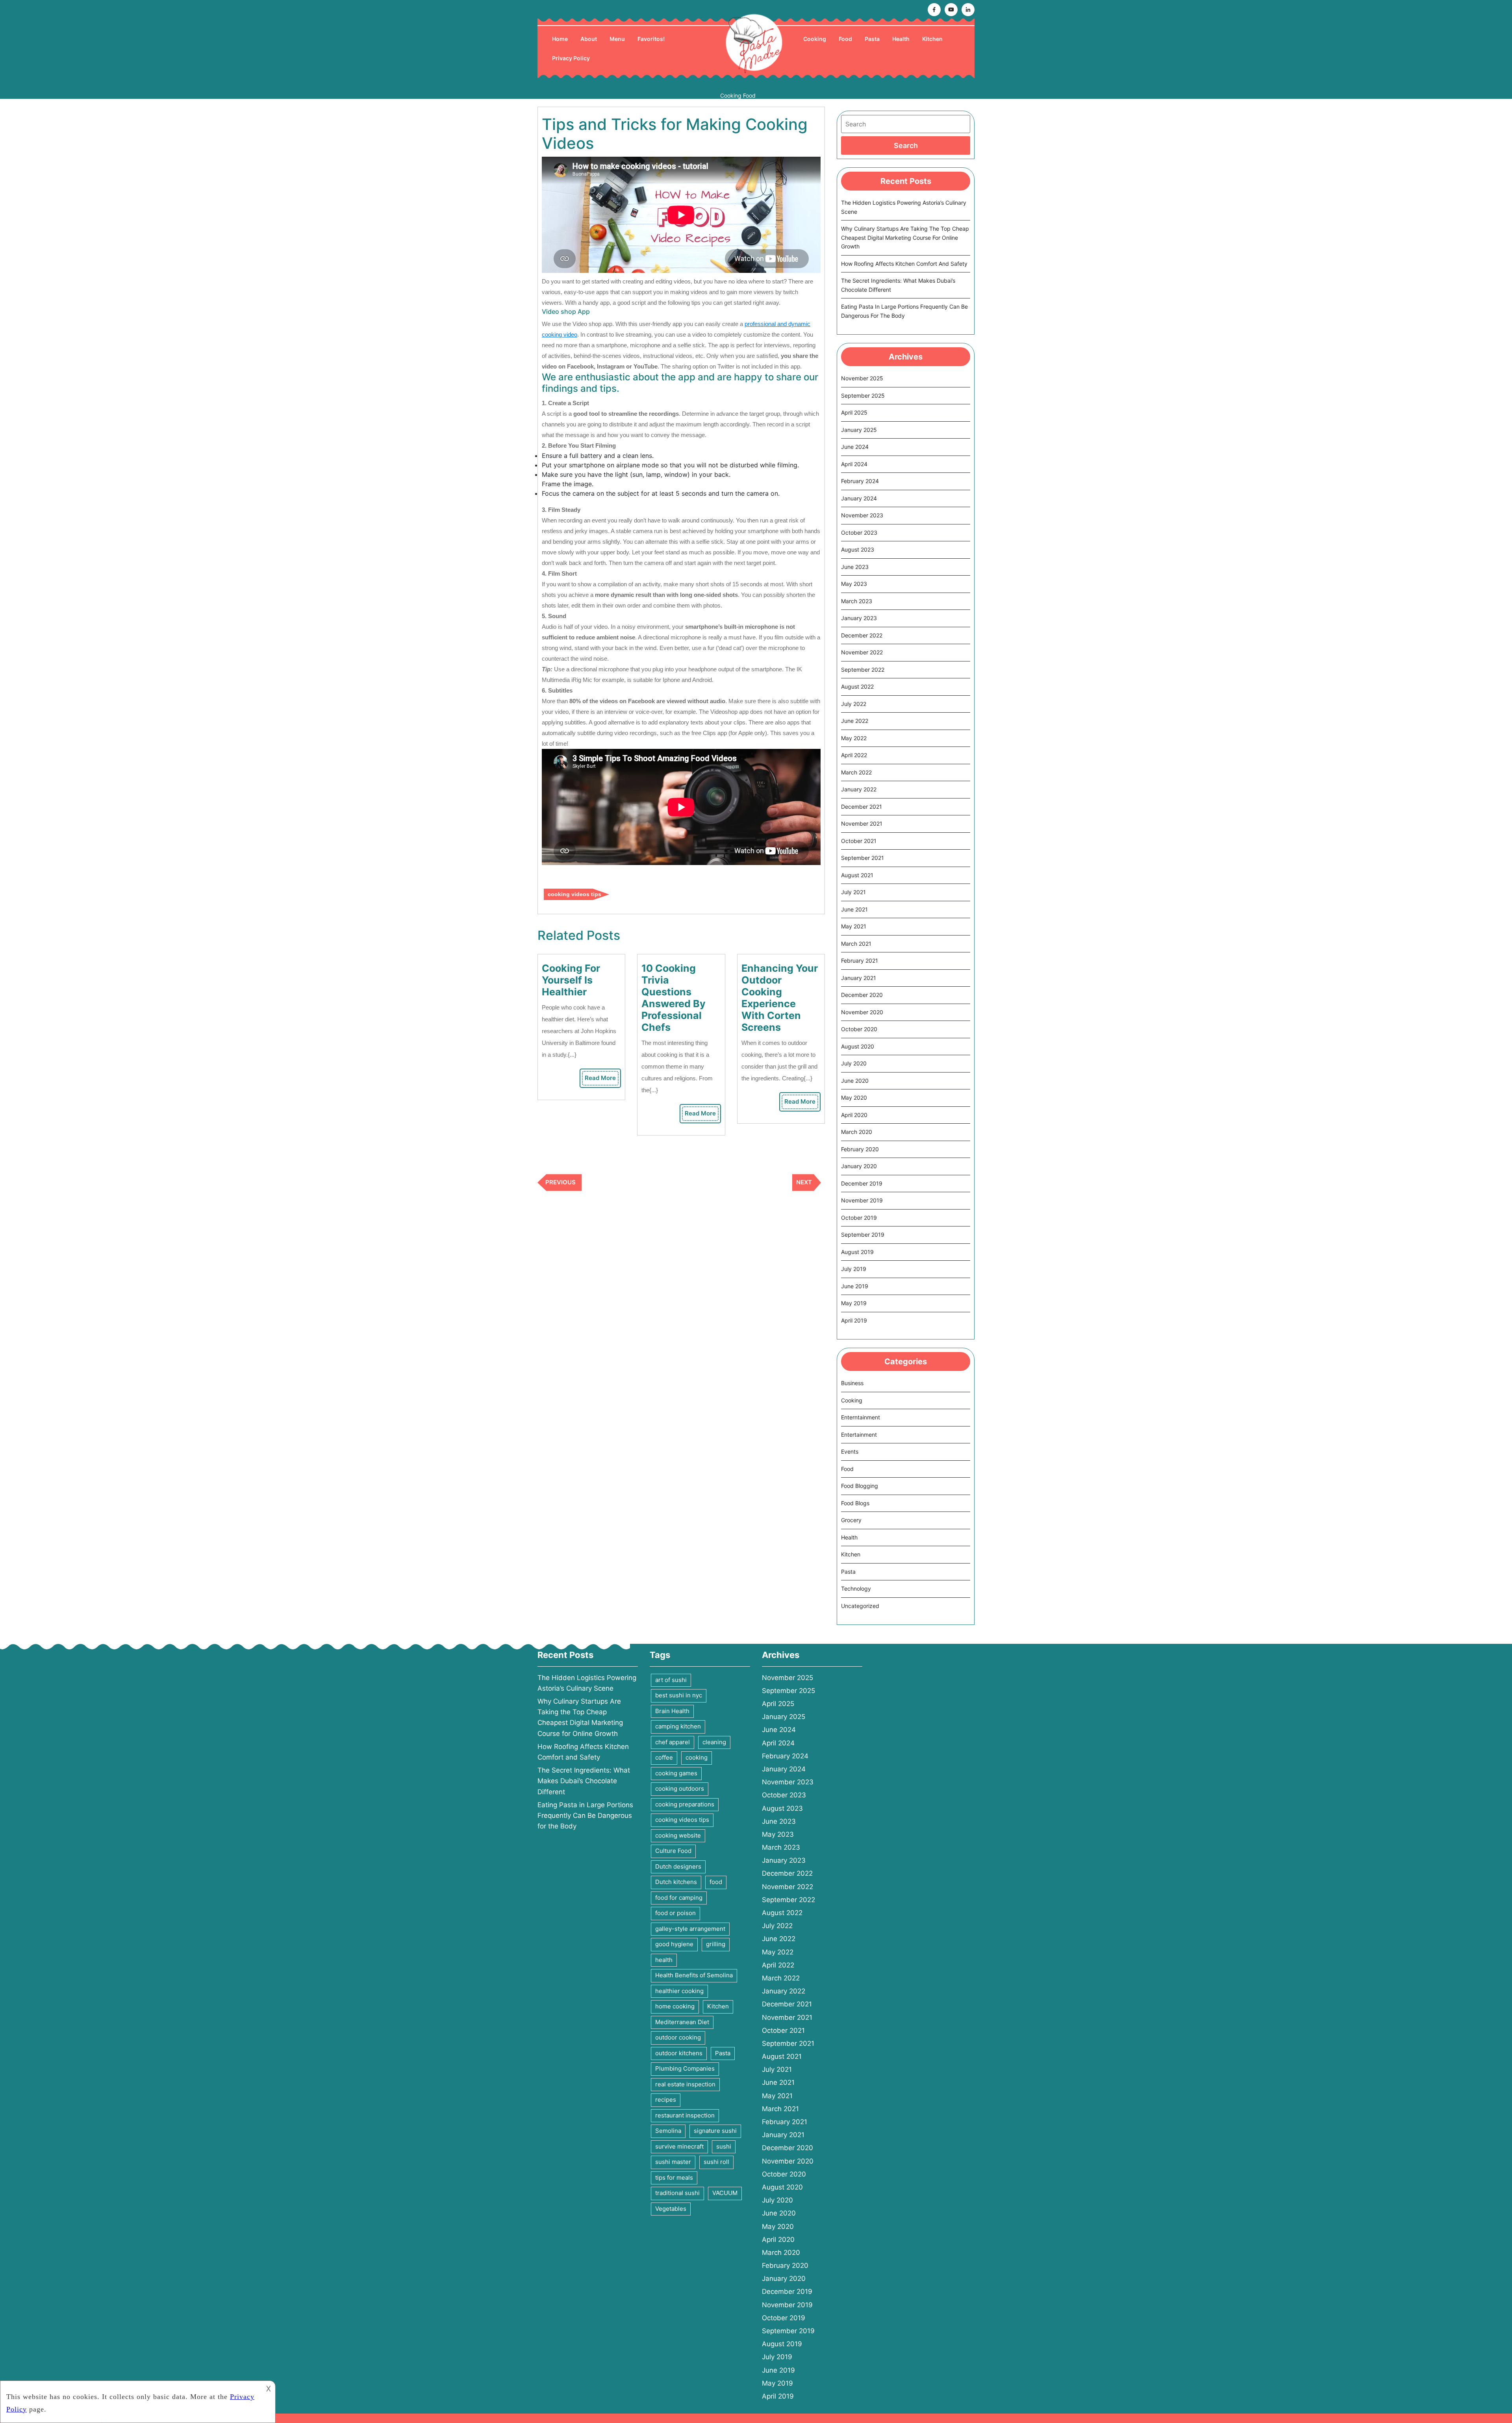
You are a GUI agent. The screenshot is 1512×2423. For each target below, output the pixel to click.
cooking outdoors (680, 1789)
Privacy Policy (571, 58)
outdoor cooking (678, 2037)
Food (845, 39)
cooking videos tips (574, 894)
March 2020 (857, 1132)
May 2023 (854, 584)
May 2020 (854, 1098)
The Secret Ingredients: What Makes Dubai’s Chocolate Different (584, 1781)
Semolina (668, 2131)
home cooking (675, 2006)
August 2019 (857, 1252)
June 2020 (855, 1081)
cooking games (676, 1773)
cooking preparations (685, 1804)
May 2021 (854, 926)
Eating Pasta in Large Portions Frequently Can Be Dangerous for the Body (585, 1815)
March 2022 (856, 772)
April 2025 (854, 412)
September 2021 (863, 858)
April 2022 (854, 755)
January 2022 (859, 789)
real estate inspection (685, 2084)
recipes (666, 2100)
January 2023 (859, 618)
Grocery (851, 1520)
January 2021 (859, 978)
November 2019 (862, 1200)
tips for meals (674, 2178)
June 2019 (855, 1286)
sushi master (673, 2162)
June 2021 (854, 909)
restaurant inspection (685, 2115)
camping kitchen (678, 1726)
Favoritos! (651, 39)
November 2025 (862, 378)
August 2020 (858, 1046)
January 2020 (859, 1166)
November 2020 (862, 1012)
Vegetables (671, 2209)
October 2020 (859, 1029)
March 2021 (856, 944)
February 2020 (860, 1149)
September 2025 (863, 395)
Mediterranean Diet (682, 2022)
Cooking (815, 39)
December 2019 (862, 1183)
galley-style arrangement (690, 1929)
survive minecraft (679, 2146)
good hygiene (674, 1944)
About (589, 39)
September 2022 (863, 670)
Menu (617, 39)
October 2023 (859, 533)
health (664, 1960)
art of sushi (671, 1680)
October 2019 (859, 1218)
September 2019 (863, 1235)
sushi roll (716, 2162)
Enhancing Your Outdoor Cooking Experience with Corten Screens (780, 998)
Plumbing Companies (685, 2068)
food (716, 1882)
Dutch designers (678, 1866)
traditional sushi (677, 2193)
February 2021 (860, 960)
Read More (602, 1080)
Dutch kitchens (676, 1882)
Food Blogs (855, 1503)
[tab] (906, 145)
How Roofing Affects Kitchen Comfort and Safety (904, 264)
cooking (697, 1757)
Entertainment (859, 1435)
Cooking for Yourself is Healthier (571, 980)
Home (560, 39)
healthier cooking (679, 1991)
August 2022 (857, 686)
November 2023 (862, 515)
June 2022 (855, 721)
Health (901, 39)
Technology (856, 1588)
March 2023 (857, 601)
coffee (664, 1757)
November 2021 (862, 823)
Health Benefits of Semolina (694, 1975)
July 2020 (854, 1063)
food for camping (679, 1898)
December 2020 (862, 995)
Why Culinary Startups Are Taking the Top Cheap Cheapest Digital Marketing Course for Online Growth (905, 237)
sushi (724, 2146)
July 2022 (854, 704)
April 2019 (854, 1320)
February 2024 (860, 481)
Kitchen (932, 39)
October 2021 (859, 841)
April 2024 (854, 464)
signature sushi (715, 2131)
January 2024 (859, 498)
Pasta (872, 39)
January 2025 (859, 430)
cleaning (714, 1742)
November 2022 (862, 652)
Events (850, 1451)
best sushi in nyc (679, 1695)
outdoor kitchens (679, 2053)
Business (852, 1383)
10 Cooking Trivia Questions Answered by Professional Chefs (674, 998)
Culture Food (673, 1851)
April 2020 (854, 1115)
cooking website (678, 1835)
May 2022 (854, 738)
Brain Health (672, 1711)
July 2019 (854, 1269)
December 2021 (862, 807)
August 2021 (857, 875)
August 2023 (858, 549)
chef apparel (673, 1742)
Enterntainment (861, 1417)
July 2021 (853, 892)
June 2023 (855, 567)
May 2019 (854, 1303)
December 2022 (862, 635)
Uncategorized (860, 1606)
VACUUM (725, 2193)
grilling (716, 1944)
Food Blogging (860, 1486)
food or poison (675, 1913)
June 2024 (855, 447)
